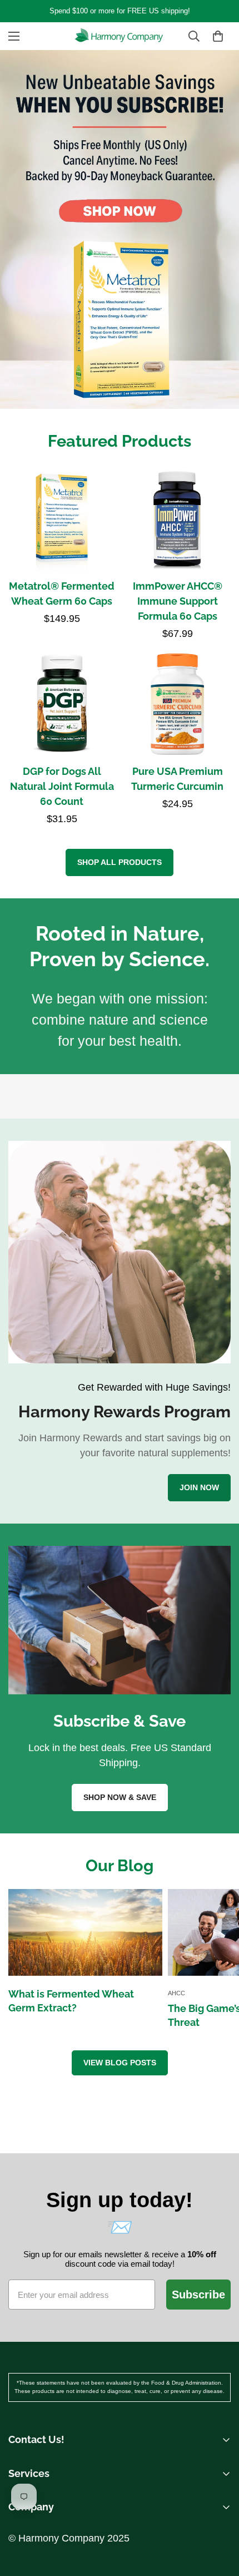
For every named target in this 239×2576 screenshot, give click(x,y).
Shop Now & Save (120, 1797)
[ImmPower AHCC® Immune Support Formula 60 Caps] (177, 518)
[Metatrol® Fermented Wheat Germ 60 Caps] (62, 518)
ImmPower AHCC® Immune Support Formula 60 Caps (178, 601)
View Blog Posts (120, 2063)
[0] (218, 36)
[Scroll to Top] (219, 2491)
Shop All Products (120, 862)
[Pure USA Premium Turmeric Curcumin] (177, 704)
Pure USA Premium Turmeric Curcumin (177, 779)
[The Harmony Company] (120, 36)
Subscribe (198, 2295)
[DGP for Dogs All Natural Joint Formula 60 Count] (62, 704)
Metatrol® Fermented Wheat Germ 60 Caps (62, 594)
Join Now (199, 1487)
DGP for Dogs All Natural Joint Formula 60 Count (62, 786)
